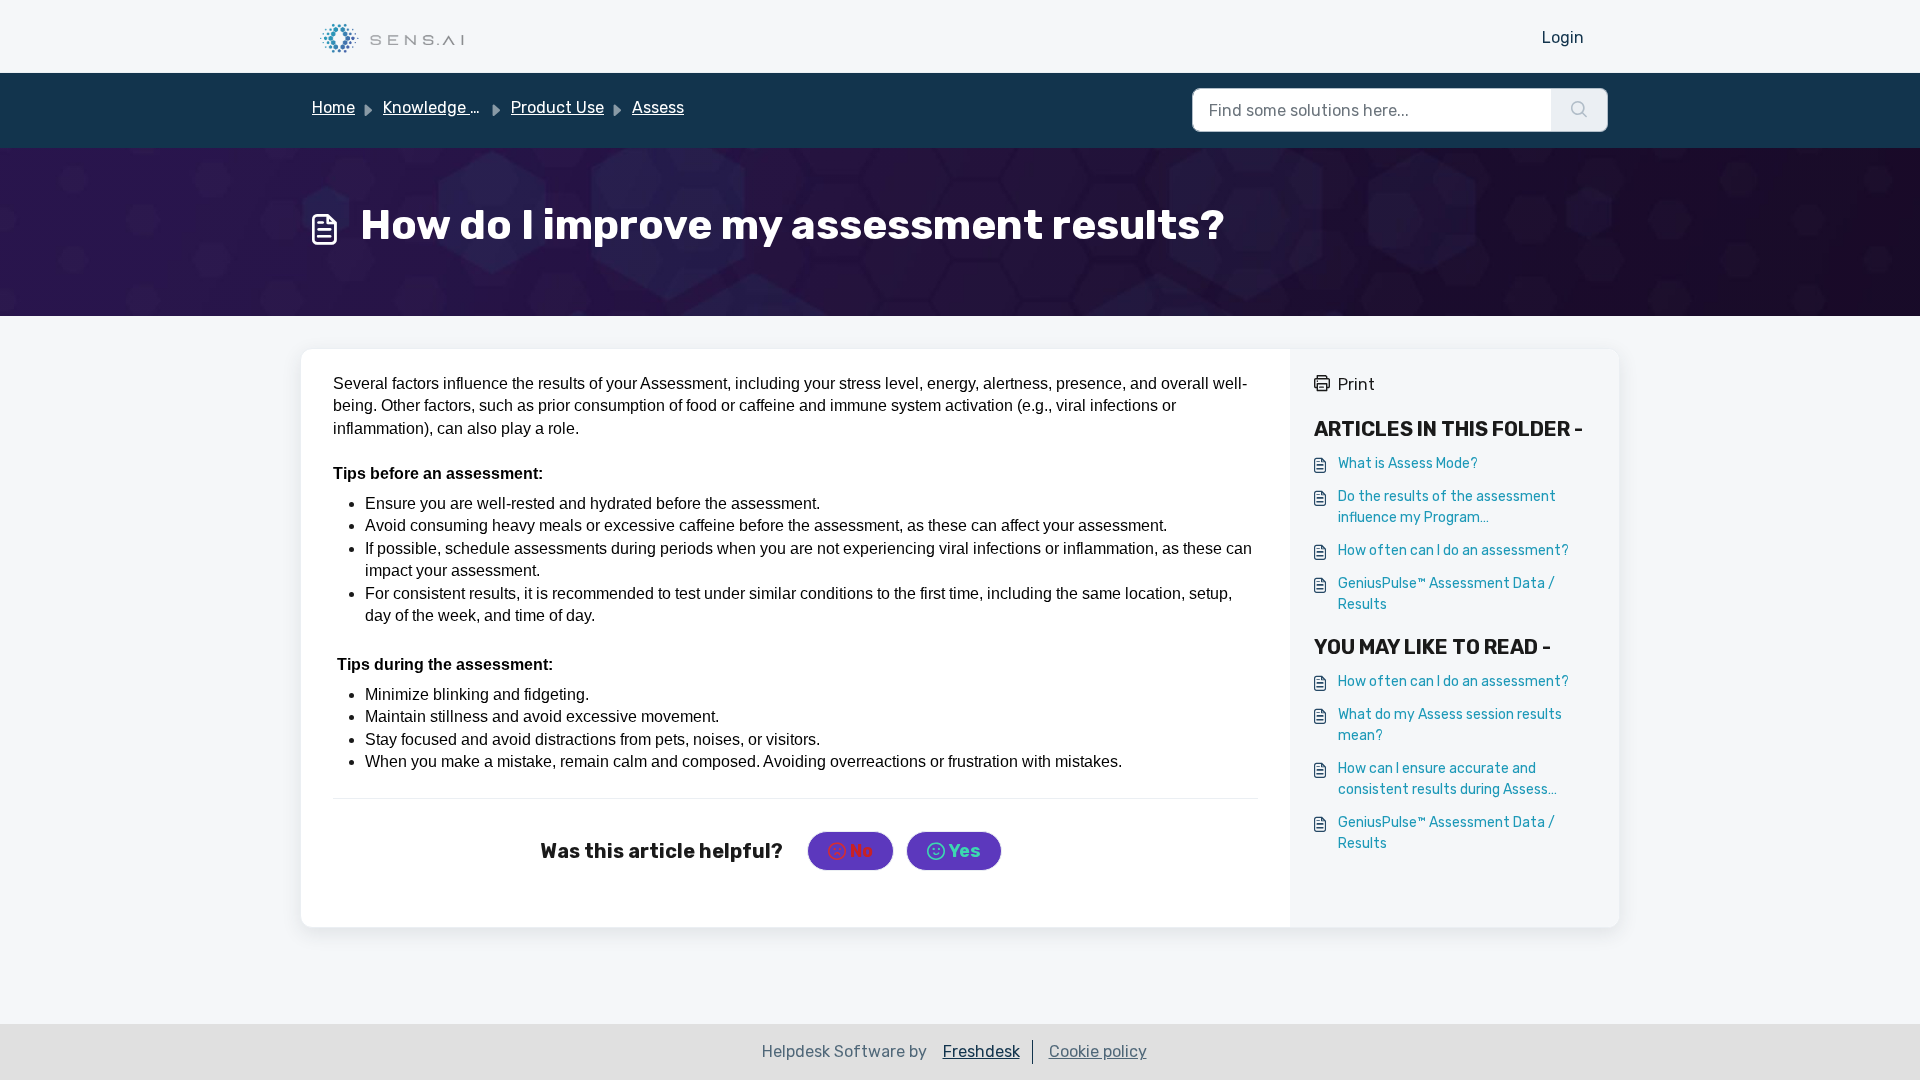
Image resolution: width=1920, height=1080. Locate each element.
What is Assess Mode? (1408, 463)
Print (1356, 384)
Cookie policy (1098, 1051)
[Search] (1579, 110)
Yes (965, 851)
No (861, 851)
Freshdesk (981, 1051)
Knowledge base (444, 107)
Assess (658, 107)
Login (1563, 37)
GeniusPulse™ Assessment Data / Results (1446, 594)
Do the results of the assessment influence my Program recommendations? (1447, 508)
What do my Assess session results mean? (1450, 725)
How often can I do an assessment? (1453, 550)
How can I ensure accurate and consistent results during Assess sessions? (1443, 780)
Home (333, 107)
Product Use (557, 107)
